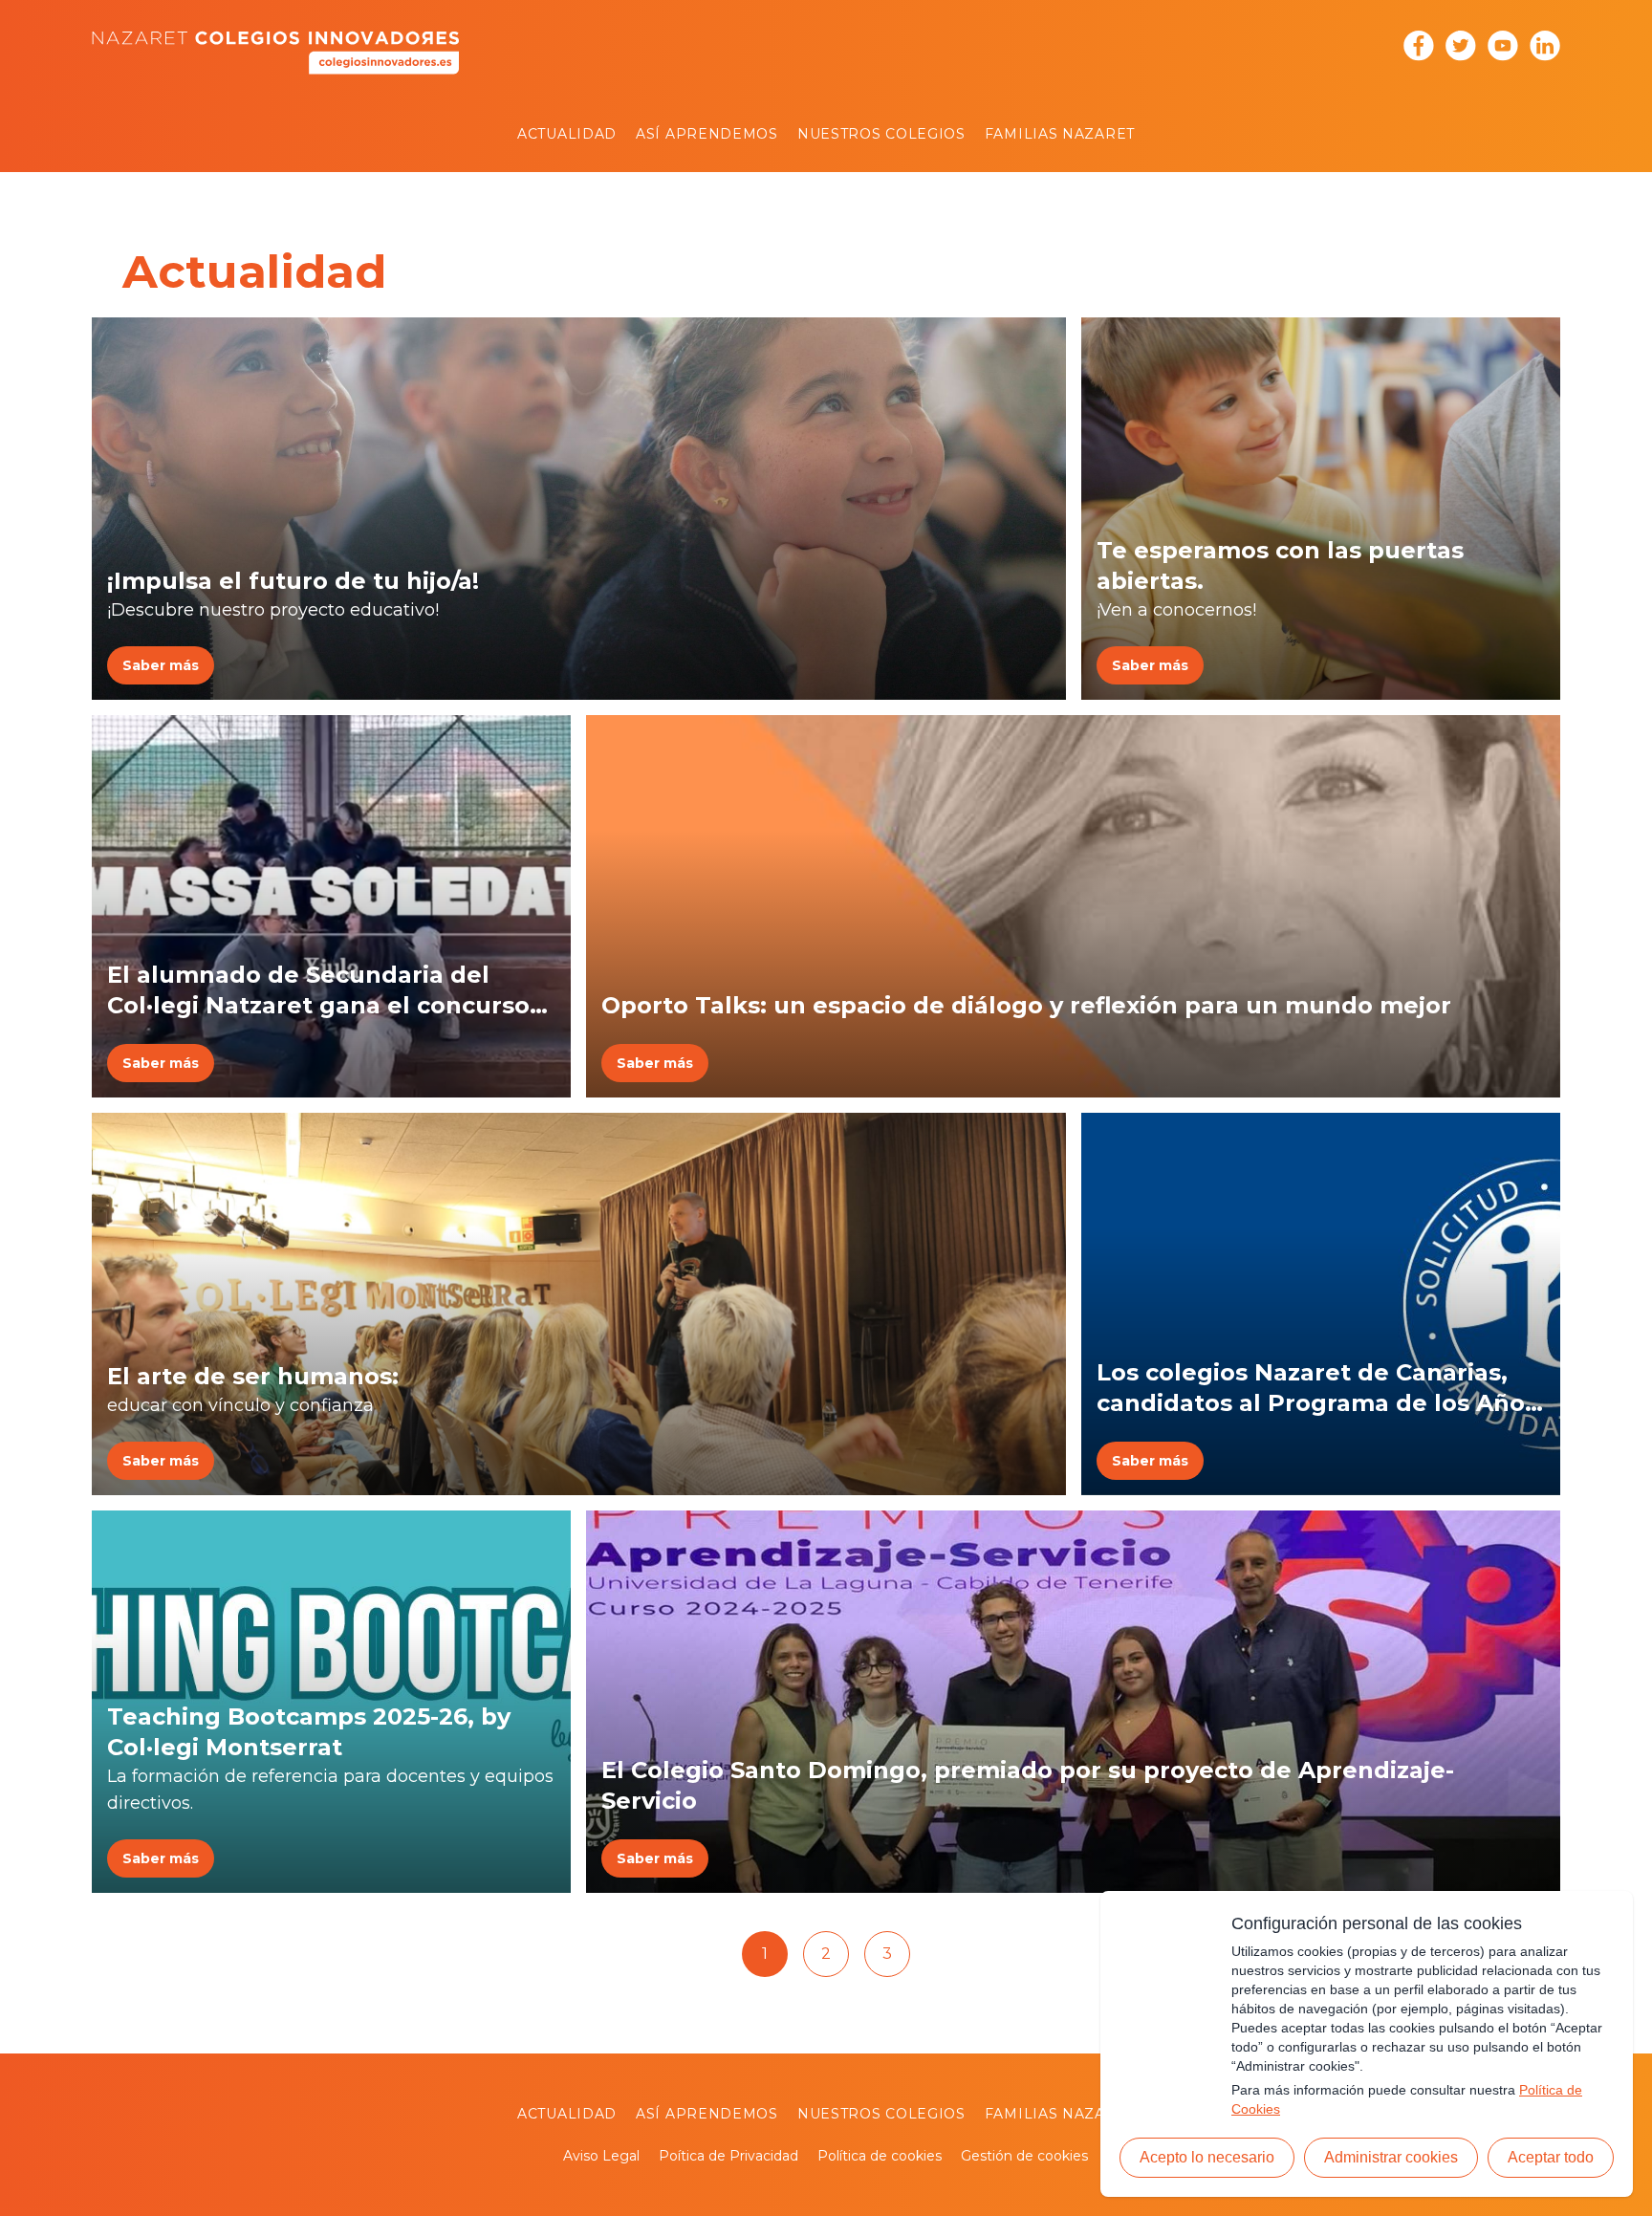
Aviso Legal (601, 2156)
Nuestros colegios (881, 134)
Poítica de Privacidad (728, 2156)
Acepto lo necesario (1207, 2157)
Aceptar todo (1551, 2157)
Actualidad (567, 134)
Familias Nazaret (1060, 134)
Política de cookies (880, 2156)
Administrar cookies (1391, 2157)
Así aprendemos (707, 134)
